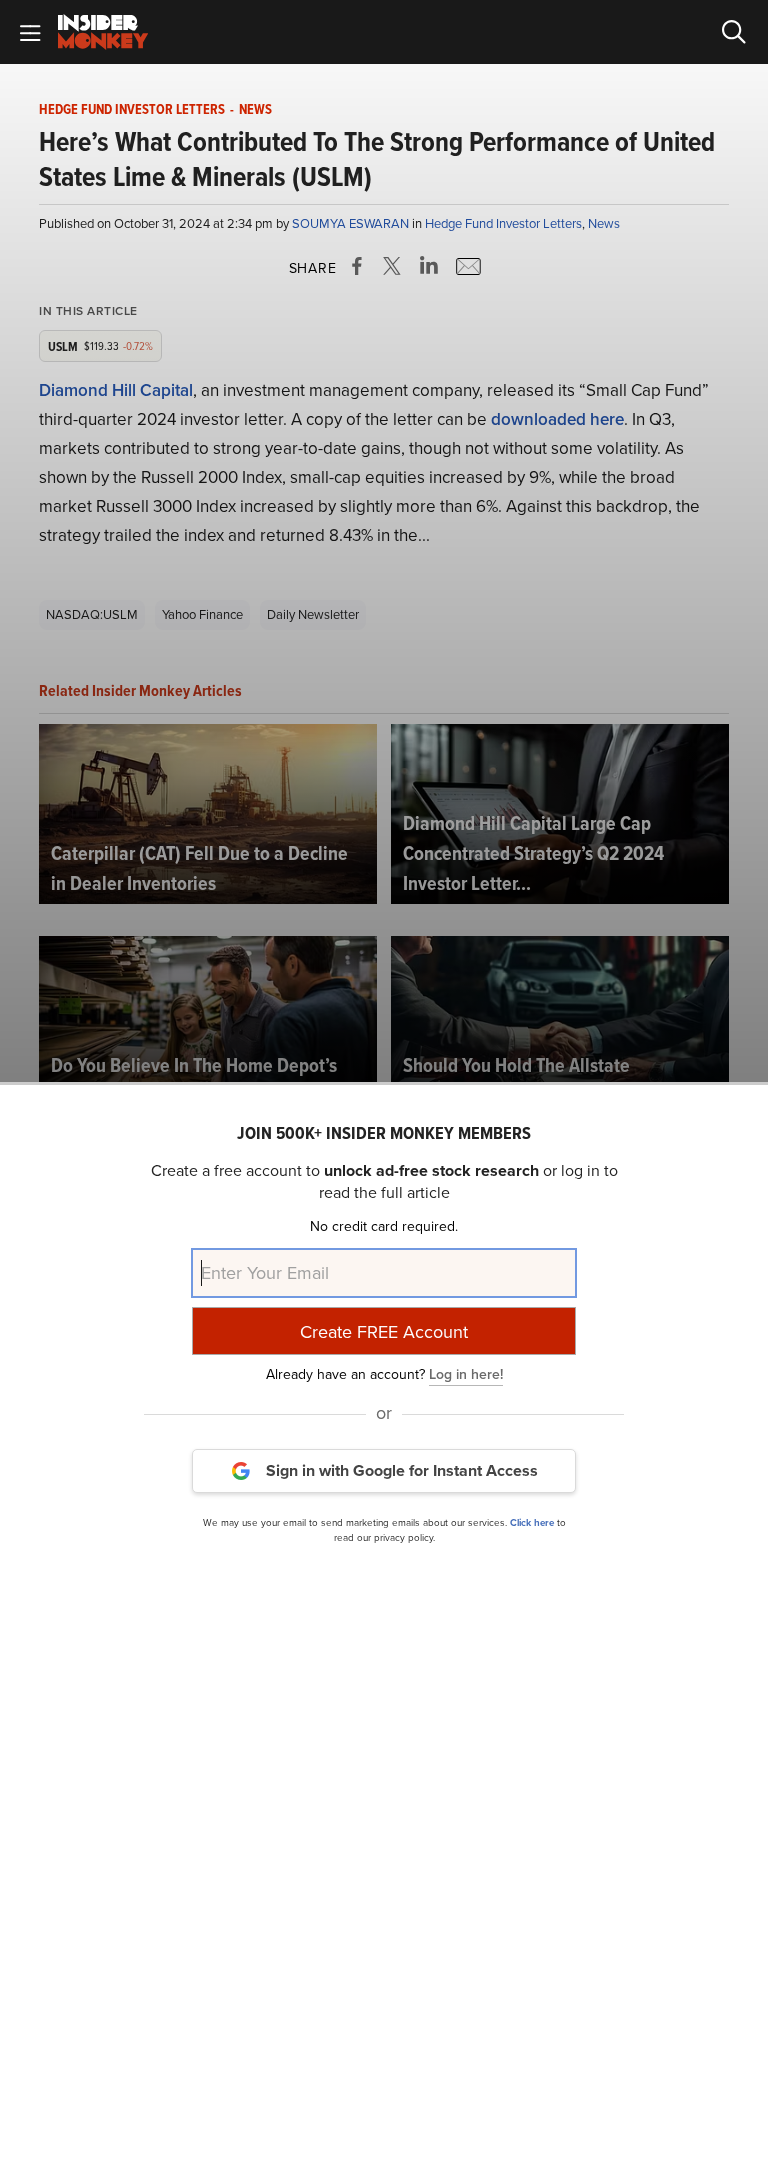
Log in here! (466, 1374)
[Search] (734, 32)
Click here (532, 1522)
